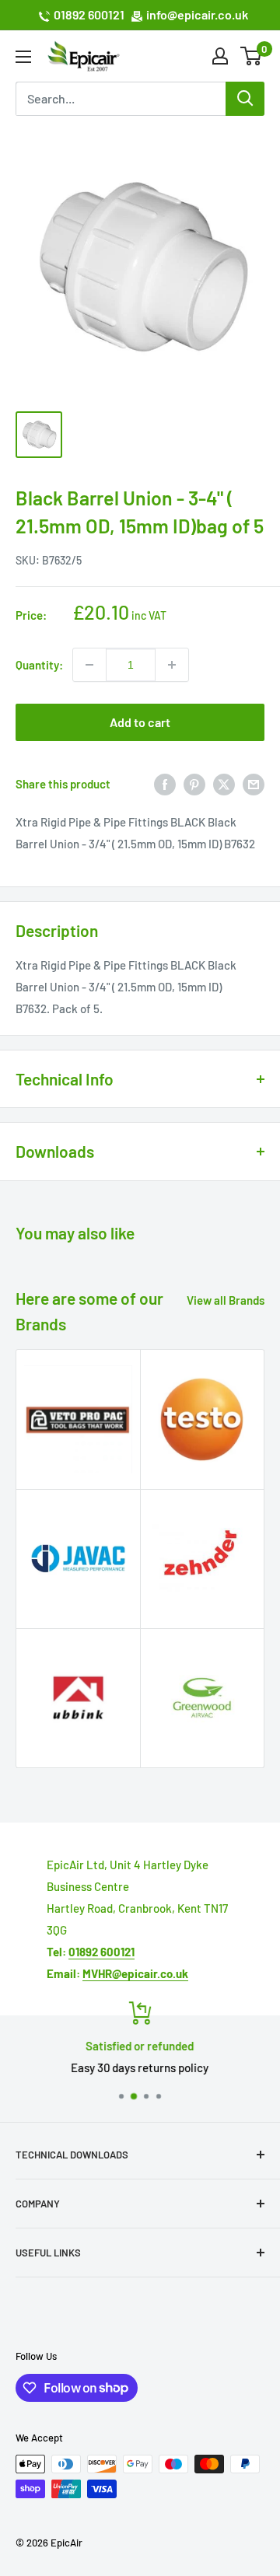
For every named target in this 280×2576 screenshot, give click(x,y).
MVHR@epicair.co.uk (135, 1973)
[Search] (245, 99)
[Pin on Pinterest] (194, 784)
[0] (252, 56)
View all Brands (226, 1300)
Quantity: (39, 665)
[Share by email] (254, 784)
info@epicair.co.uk (197, 14)
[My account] (220, 56)
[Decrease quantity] (89, 665)
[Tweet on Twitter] (224, 784)
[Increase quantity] (172, 665)
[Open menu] (23, 57)
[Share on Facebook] (165, 784)
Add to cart (140, 722)
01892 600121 (89, 14)
